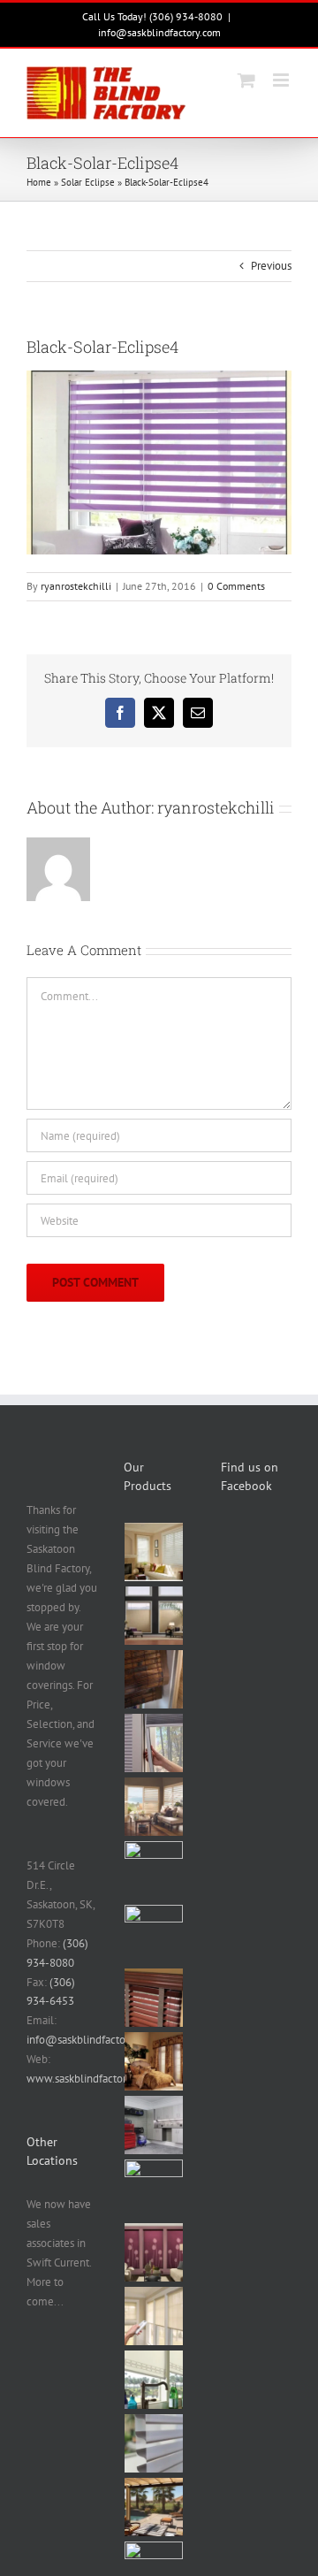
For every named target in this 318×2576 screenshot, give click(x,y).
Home (39, 182)
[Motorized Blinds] (154, 2316)
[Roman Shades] (154, 1870)
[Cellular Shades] (154, 1616)
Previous (271, 266)
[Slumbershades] (154, 1743)
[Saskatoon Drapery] (154, 2061)
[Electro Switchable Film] (154, 2189)
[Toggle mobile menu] (282, 80)
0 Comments (236, 586)
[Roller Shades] (154, 2252)
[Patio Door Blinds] (154, 1934)
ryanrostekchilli (76, 586)
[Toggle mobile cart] (246, 80)
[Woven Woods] (154, 1679)
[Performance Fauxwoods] (154, 1552)
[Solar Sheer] (154, 2443)
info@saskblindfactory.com (159, 32)
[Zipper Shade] (154, 2507)
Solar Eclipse (88, 182)
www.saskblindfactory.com (91, 2079)
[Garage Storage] (154, 2125)
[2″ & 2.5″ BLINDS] (154, 1998)
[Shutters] (154, 1807)
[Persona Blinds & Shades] (154, 2380)
